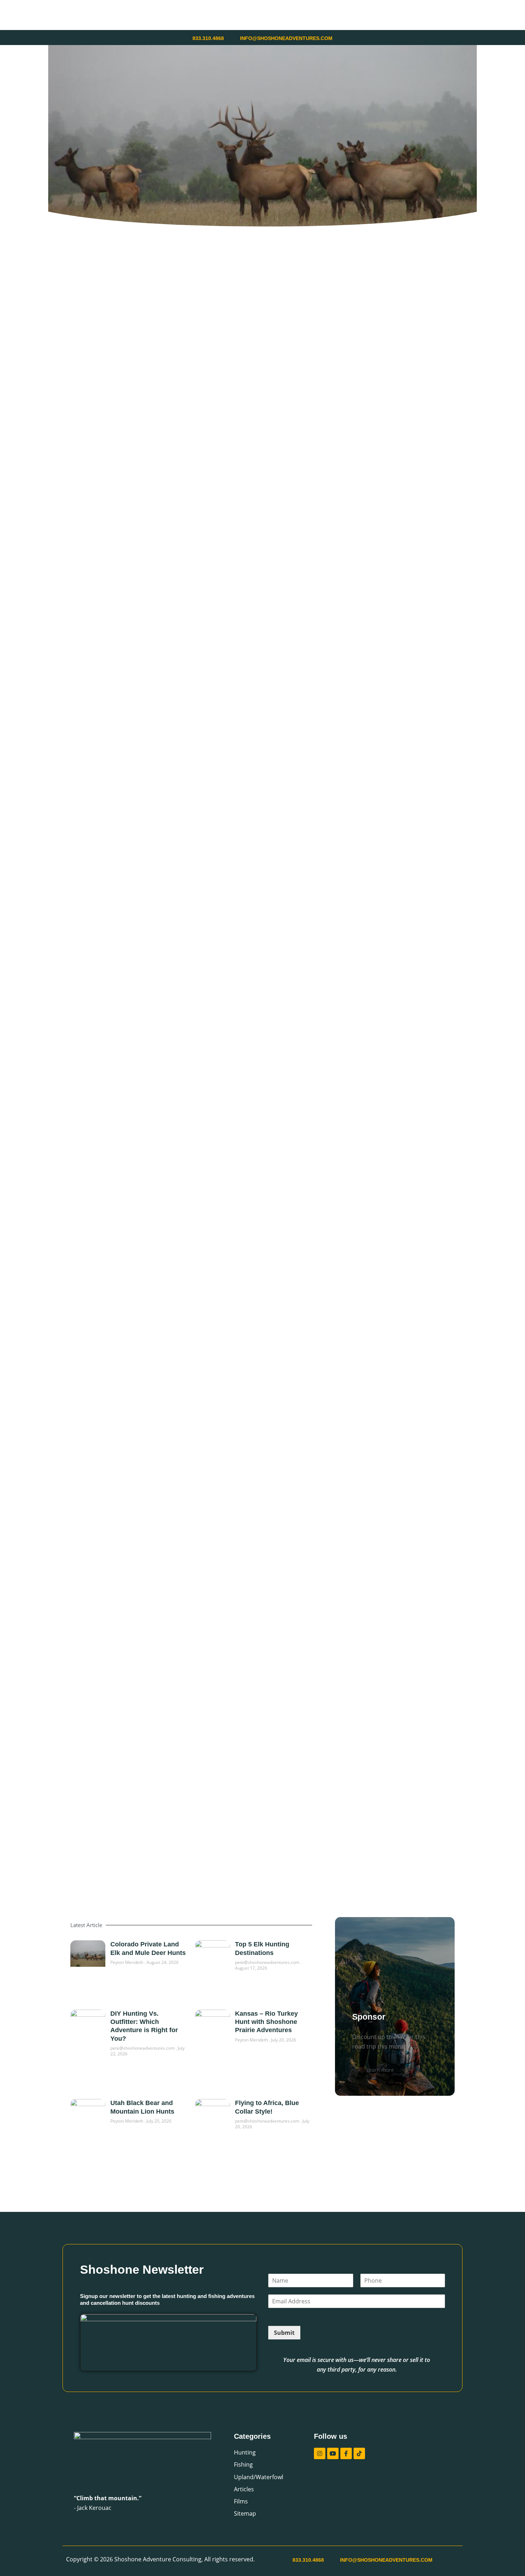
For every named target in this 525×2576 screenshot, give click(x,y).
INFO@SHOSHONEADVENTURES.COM (286, 38)
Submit (284, 2333)
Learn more (380, 2070)
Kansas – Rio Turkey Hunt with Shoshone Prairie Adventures (266, 2022)
